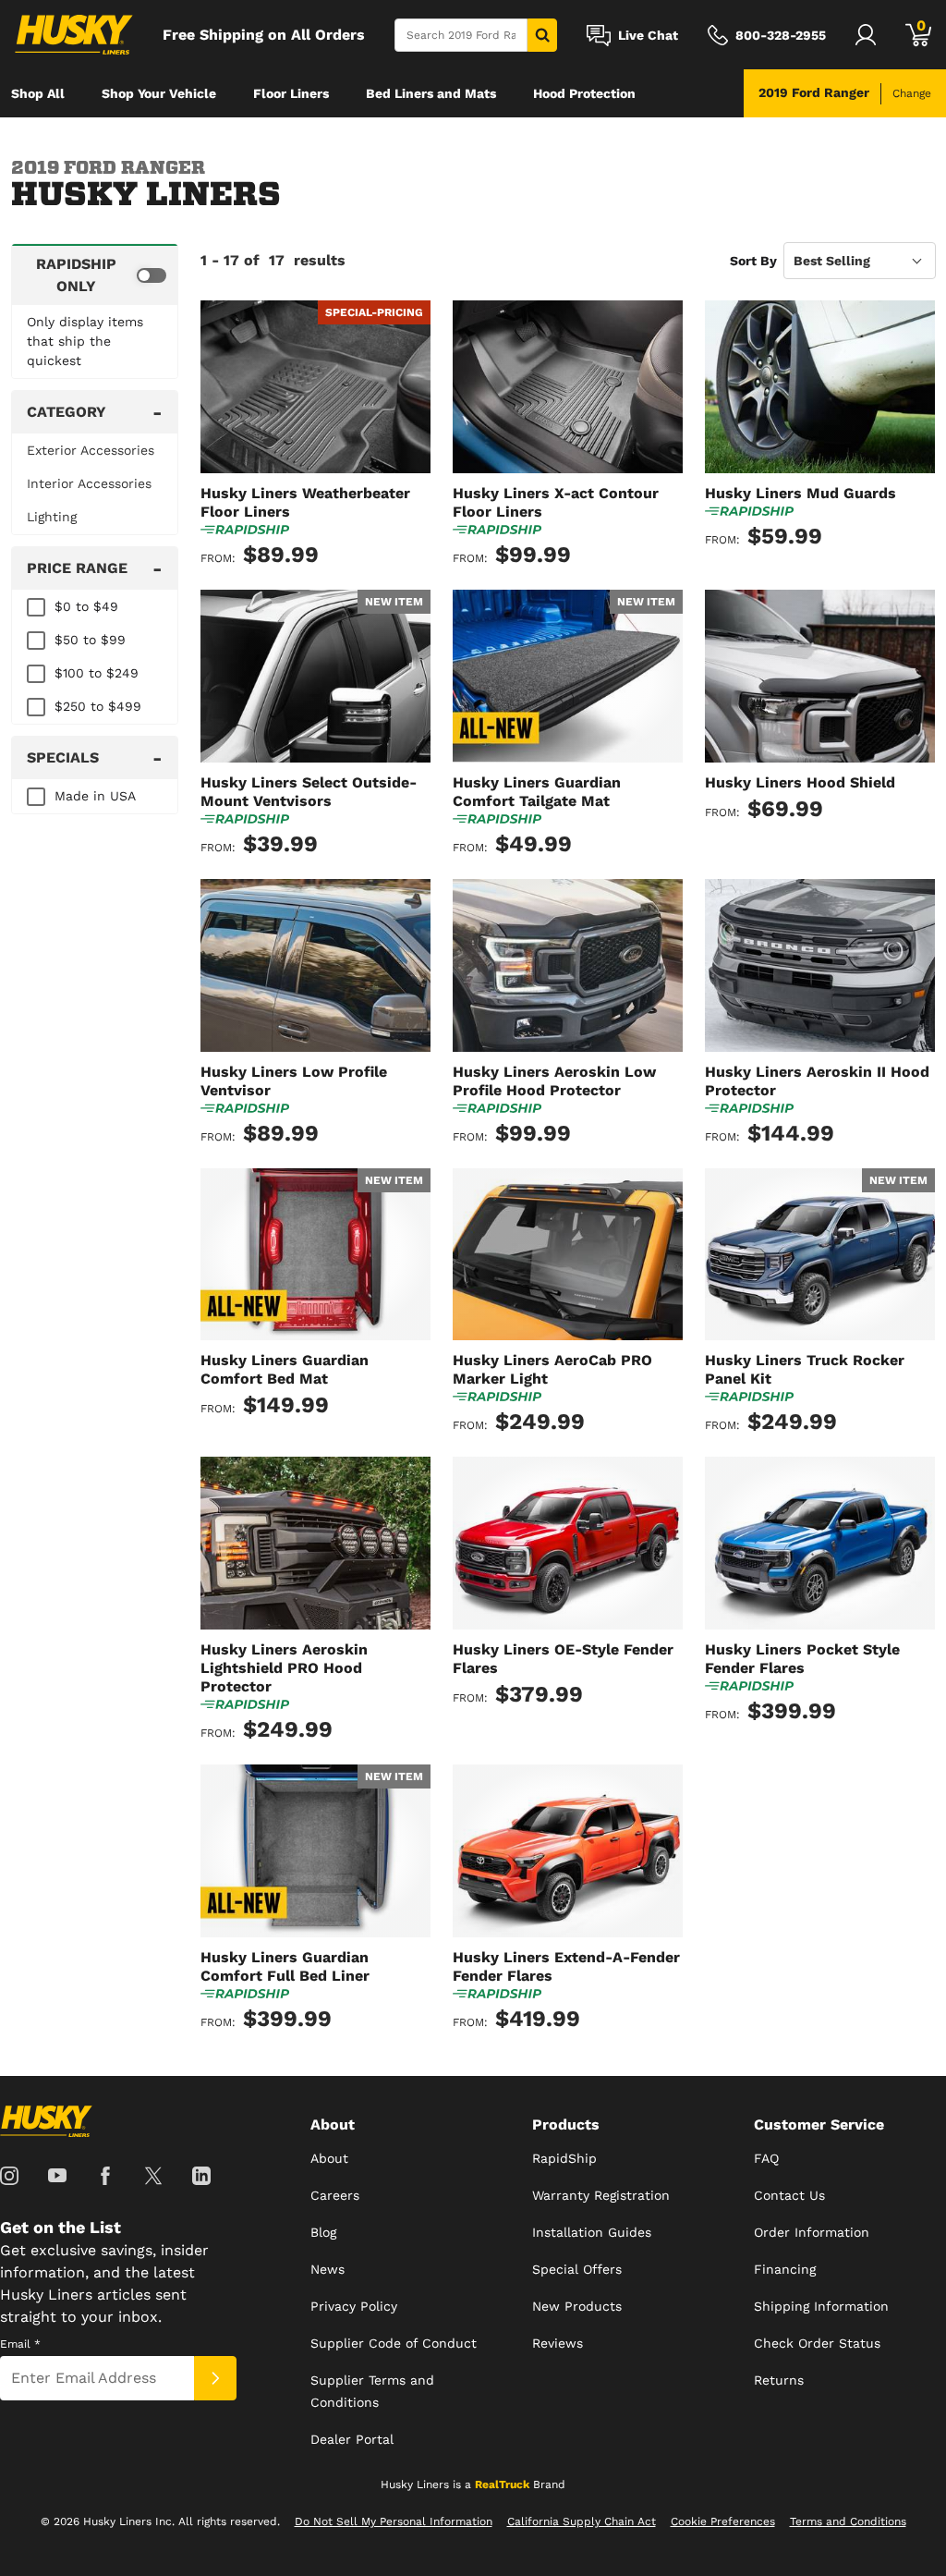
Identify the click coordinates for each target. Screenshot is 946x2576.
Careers (335, 2195)
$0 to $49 (86, 606)
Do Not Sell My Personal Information (394, 2521)
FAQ (766, 2158)
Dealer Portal (352, 2439)
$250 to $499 (98, 706)
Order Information (812, 2232)
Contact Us (789, 2195)
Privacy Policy (354, 2306)
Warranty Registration (601, 2195)
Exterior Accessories (91, 450)
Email (20, 2344)
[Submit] (215, 2378)
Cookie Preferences (723, 2521)
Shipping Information (821, 2306)
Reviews (558, 2343)
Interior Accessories (89, 483)
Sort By (753, 261)
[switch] (95, 275)
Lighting (52, 517)
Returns (779, 2380)
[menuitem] (38, 93)
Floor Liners (291, 93)
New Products (577, 2306)
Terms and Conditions (848, 2521)
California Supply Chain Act (582, 2521)
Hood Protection (584, 93)
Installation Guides (592, 2232)
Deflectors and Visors (79, 141)
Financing (785, 2269)
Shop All (38, 93)
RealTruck (502, 2484)
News (327, 2269)
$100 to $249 (97, 673)
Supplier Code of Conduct (394, 2343)
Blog (323, 2232)
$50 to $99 (90, 640)
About (329, 2158)
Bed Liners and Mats (431, 93)
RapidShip (564, 2158)
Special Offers (577, 2269)
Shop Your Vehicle (159, 93)
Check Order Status (817, 2343)
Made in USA (95, 796)
